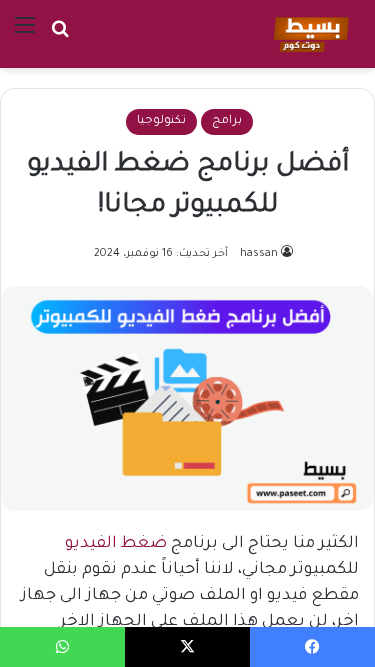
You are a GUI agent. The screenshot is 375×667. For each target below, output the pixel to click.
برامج (227, 121)
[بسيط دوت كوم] (308, 34)
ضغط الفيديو (116, 544)
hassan (259, 254)
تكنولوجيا (161, 121)
